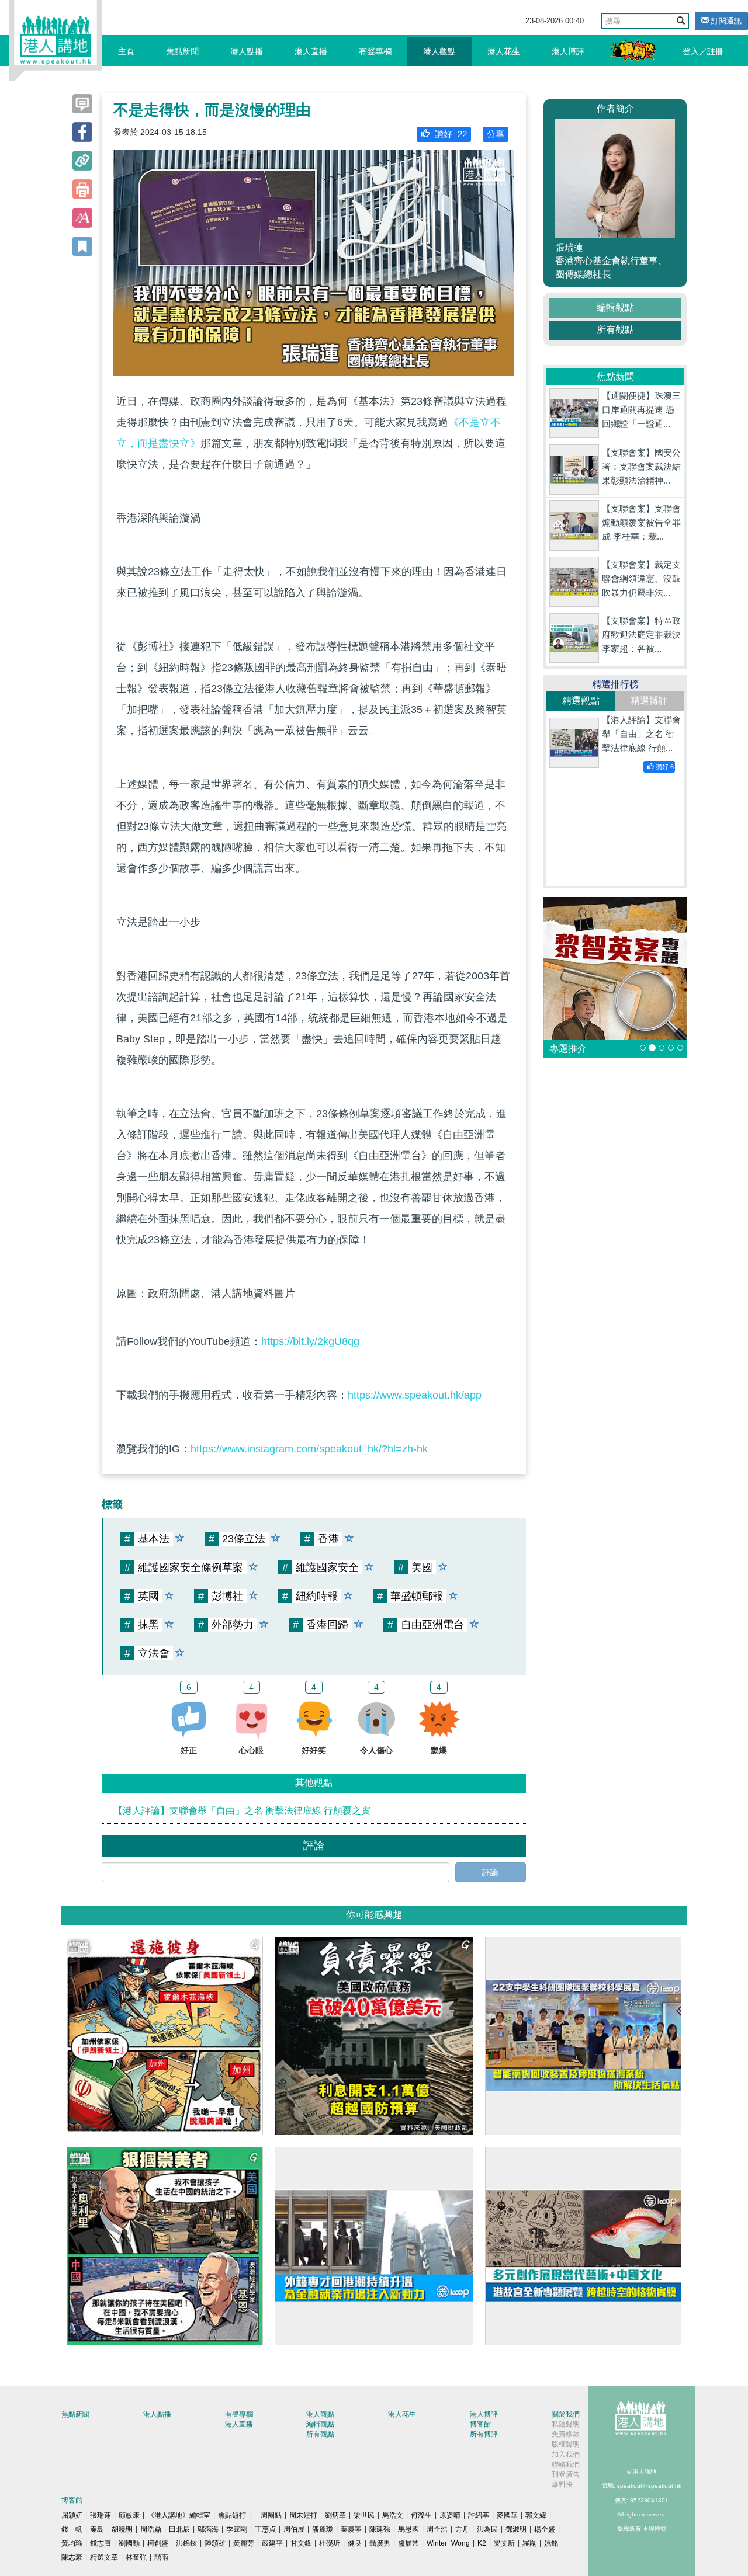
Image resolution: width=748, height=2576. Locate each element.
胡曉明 (122, 2529)
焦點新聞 (182, 51)
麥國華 (507, 2515)
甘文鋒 (301, 2543)
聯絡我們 (566, 2464)
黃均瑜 (72, 2543)
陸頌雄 (215, 2543)
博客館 (480, 2424)
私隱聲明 (566, 2424)
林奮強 (136, 2557)
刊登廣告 (566, 2474)
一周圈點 (268, 2515)
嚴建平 (272, 2543)
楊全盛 (545, 2529)
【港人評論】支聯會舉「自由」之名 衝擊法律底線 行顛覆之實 (242, 1811)
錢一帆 (72, 2529)
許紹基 (479, 2515)
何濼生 (421, 2515)
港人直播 (311, 51)
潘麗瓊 (323, 2529)
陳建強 (380, 2529)
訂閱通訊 (725, 21)
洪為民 (487, 2529)
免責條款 (566, 2434)
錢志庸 (101, 2543)
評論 (490, 1872)
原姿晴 (450, 2515)
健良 (355, 2543)
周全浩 (437, 2529)
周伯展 (294, 2529)
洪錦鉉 (186, 2543)
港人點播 (247, 51)
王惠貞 (265, 2529)
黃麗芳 (244, 2543)
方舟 (462, 2529)
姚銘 (551, 2543)
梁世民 (364, 2515)
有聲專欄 (375, 51)
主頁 (126, 51)
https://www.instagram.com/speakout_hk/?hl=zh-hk (309, 1449)
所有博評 (484, 2434)
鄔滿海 (208, 2529)
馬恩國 (408, 2529)
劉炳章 (335, 2515)
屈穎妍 (72, 2515)
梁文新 (504, 2543)
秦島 (97, 2529)
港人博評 (568, 51)
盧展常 (408, 2543)
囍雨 (161, 2557)
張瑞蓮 (101, 2515)
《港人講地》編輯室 (179, 2515)
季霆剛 (237, 2529)
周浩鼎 (151, 2529)
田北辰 (179, 2529)
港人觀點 (439, 51)
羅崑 (529, 2543)
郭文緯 (536, 2515)
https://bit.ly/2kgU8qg (310, 1341)
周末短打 (303, 2515)
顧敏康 (129, 2515)
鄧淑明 (516, 2529)
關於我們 (566, 2414)
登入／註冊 (703, 51)
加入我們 (566, 2455)
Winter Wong (448, 2543)
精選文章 (104, 2557)
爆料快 (562, 2484)
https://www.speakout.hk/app (415, 1395)
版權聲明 (566, 2444)
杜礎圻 (330, 2543)
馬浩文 (393, 2515)
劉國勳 (129, 2543)
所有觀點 (615, 330)
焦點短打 (232, 2515)
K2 (482, 2543)
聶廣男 (380, 2543)
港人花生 (504, 51)
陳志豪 (72, 2557)
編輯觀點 (615, 307)
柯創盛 (158, 2543)
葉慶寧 (351, 2529)
